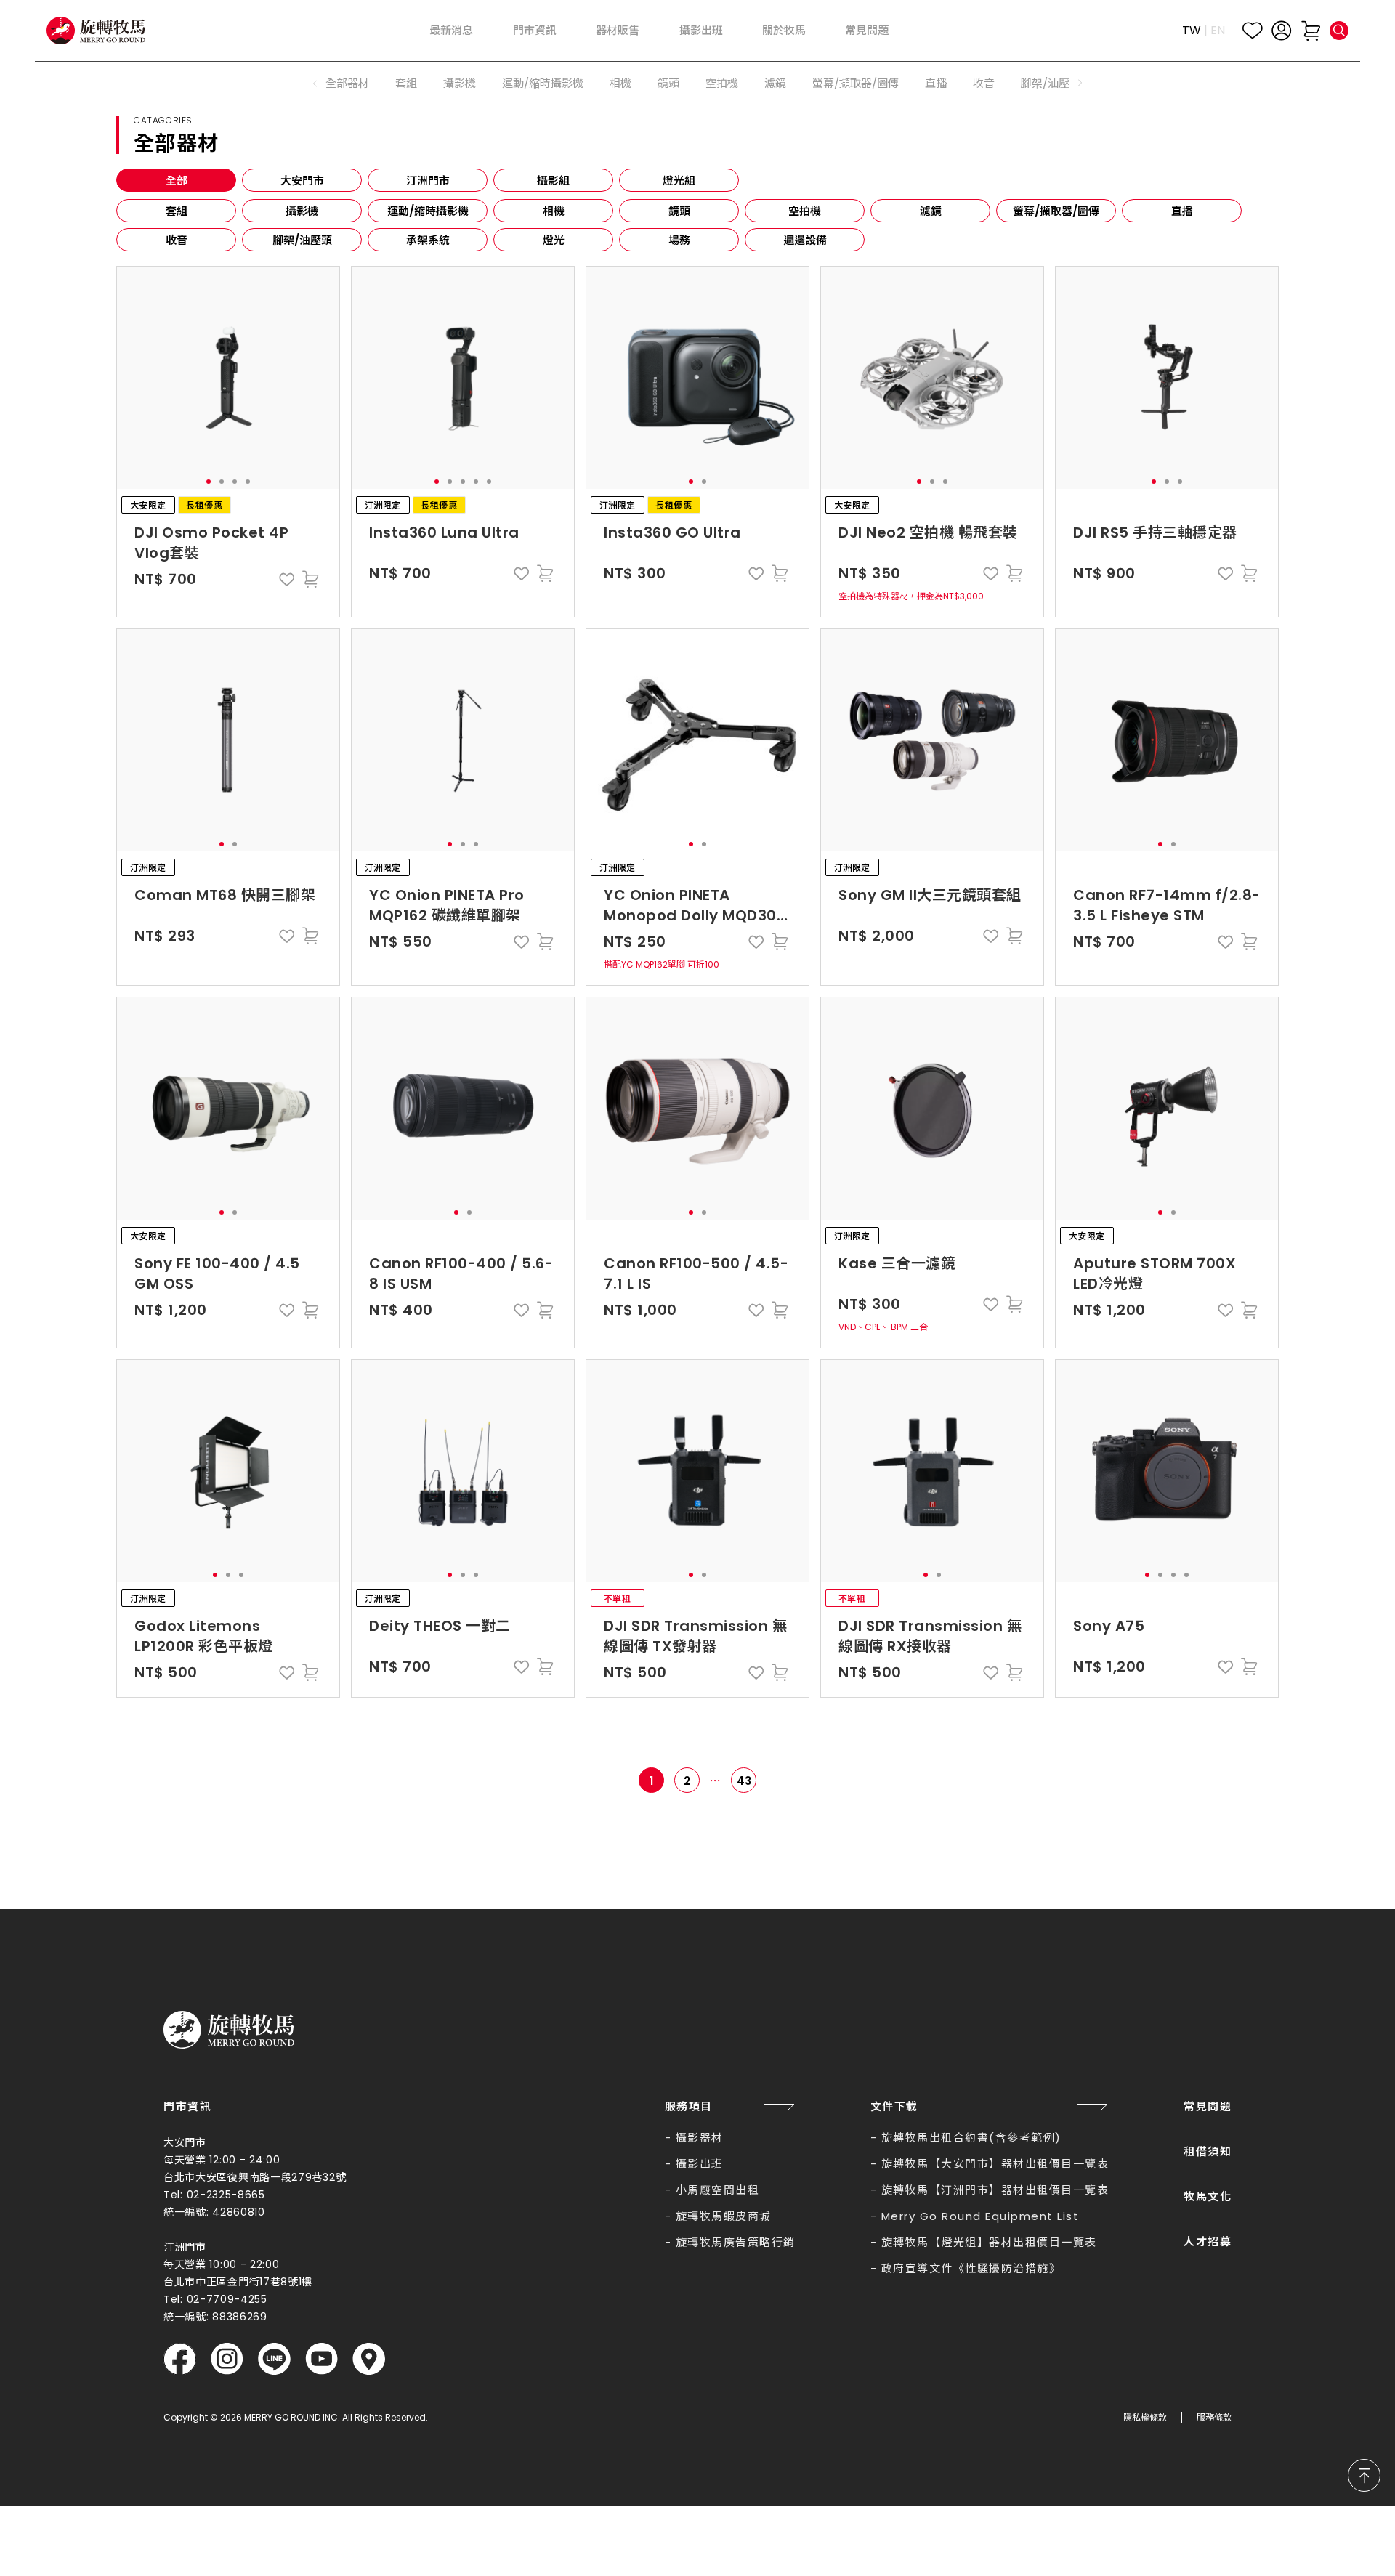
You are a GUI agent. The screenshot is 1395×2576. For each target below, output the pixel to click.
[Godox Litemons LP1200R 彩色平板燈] (228, 1471)
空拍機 (722, 83)
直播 (936, 83)
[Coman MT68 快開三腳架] (228, 740)
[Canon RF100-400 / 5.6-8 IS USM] (463, 1109)
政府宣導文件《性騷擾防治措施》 (971, 2268)
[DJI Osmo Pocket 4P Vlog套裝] (228, 378)
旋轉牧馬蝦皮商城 (724, 2216)
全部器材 (347, 83)
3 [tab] (235, 482)
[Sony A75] (1167, 1471)
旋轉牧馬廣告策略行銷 (736, 2242)
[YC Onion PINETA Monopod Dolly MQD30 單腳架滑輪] (697, 740)
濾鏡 (775, 83)
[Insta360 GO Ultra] (697, 378)
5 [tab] (489, 482)
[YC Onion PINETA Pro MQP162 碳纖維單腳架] (463, 740)
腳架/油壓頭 (1051, 83)
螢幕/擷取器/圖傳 (856, 83)
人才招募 (1208, 2241)
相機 (620, 83)
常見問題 (1208, 2106)
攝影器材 (700, 2138)
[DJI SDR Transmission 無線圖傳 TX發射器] (697, 1471)
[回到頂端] (1364, 2475)
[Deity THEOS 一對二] (463, 1471)
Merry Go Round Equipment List (980, 2216)
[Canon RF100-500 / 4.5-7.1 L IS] (697, 1109)
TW (1192, 30)
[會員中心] (1282, 31)
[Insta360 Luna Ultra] (463, 378)
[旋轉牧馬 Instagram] (227, 2359)
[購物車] (1311, 31)
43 (744, 1781)
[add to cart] (310, 579)
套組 (406, 83)
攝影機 (460, 83)
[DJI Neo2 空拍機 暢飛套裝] (932, 378)
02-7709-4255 (227, 2299)
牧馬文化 (1208, 2196)
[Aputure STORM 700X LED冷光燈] (1167, 1109)
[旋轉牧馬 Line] (274, 2359)
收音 (984, 83)
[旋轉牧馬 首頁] (229, 2030)
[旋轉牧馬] (96, 31)
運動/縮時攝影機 (543, 83)
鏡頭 (668, 83)
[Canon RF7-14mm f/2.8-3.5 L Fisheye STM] (1167, 740)
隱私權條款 (1145, 2418)
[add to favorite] (287, 579)
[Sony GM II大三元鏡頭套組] (932, 740)
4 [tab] (248, 482)
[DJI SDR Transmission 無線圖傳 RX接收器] (932, 1471)
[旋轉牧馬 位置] (369, 2359)
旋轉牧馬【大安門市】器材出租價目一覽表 (995, 2164)
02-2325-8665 (226, 2195)
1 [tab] (209, 482)
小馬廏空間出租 (718, 2190)
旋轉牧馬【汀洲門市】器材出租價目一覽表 (995, 2190)
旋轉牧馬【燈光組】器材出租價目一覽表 (989, 2242)
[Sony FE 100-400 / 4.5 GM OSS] (228, 1109)
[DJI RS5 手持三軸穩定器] (1167, 378)
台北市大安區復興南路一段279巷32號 (255, 2177)
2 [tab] (222, 482)
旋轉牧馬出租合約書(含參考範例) (971, 2138)
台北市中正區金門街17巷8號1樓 (238, 2282)
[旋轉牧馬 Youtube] (322, 2359)
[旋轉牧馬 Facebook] (180, 2359)
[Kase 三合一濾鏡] (932, 1109)
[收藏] (1253, 31)
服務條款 (1214, 2418)
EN (1218, 30)
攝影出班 (700, 2164)
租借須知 (1208, 2151)
